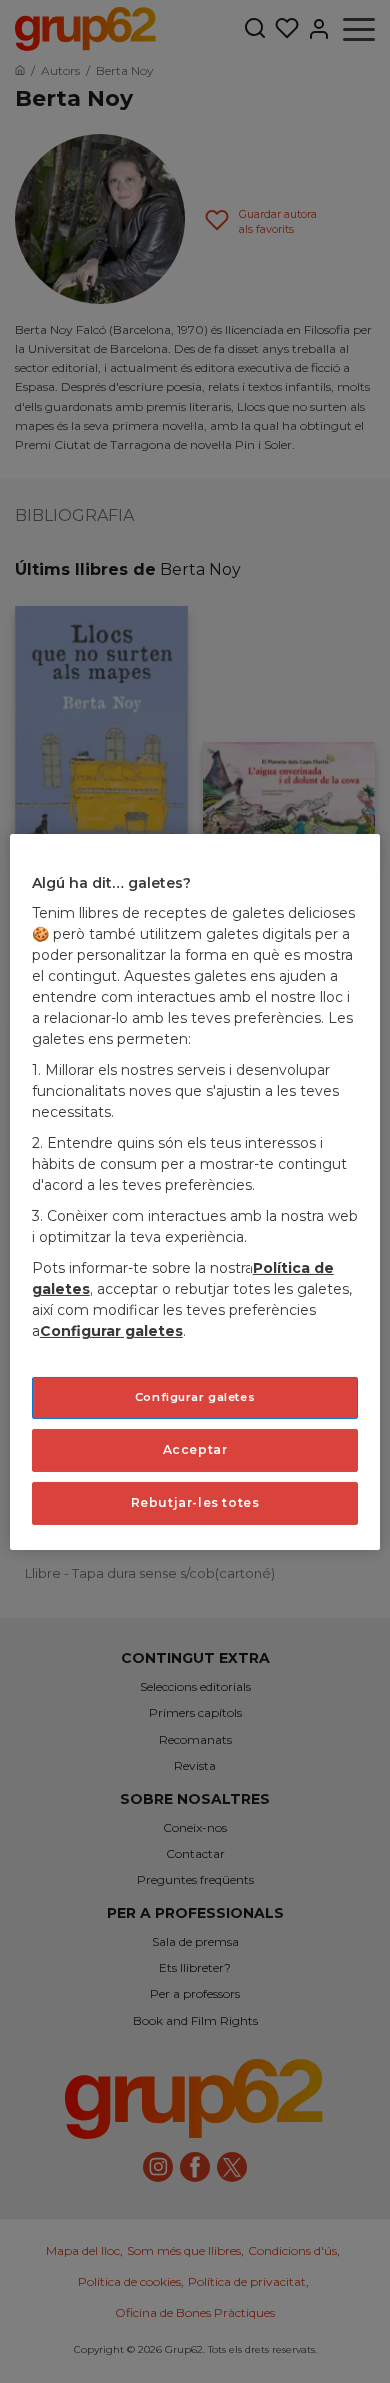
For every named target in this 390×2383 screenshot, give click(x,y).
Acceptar (195, 1449)
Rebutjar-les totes (195, 1502)
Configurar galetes (195, 1397)
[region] (195, 1191)
